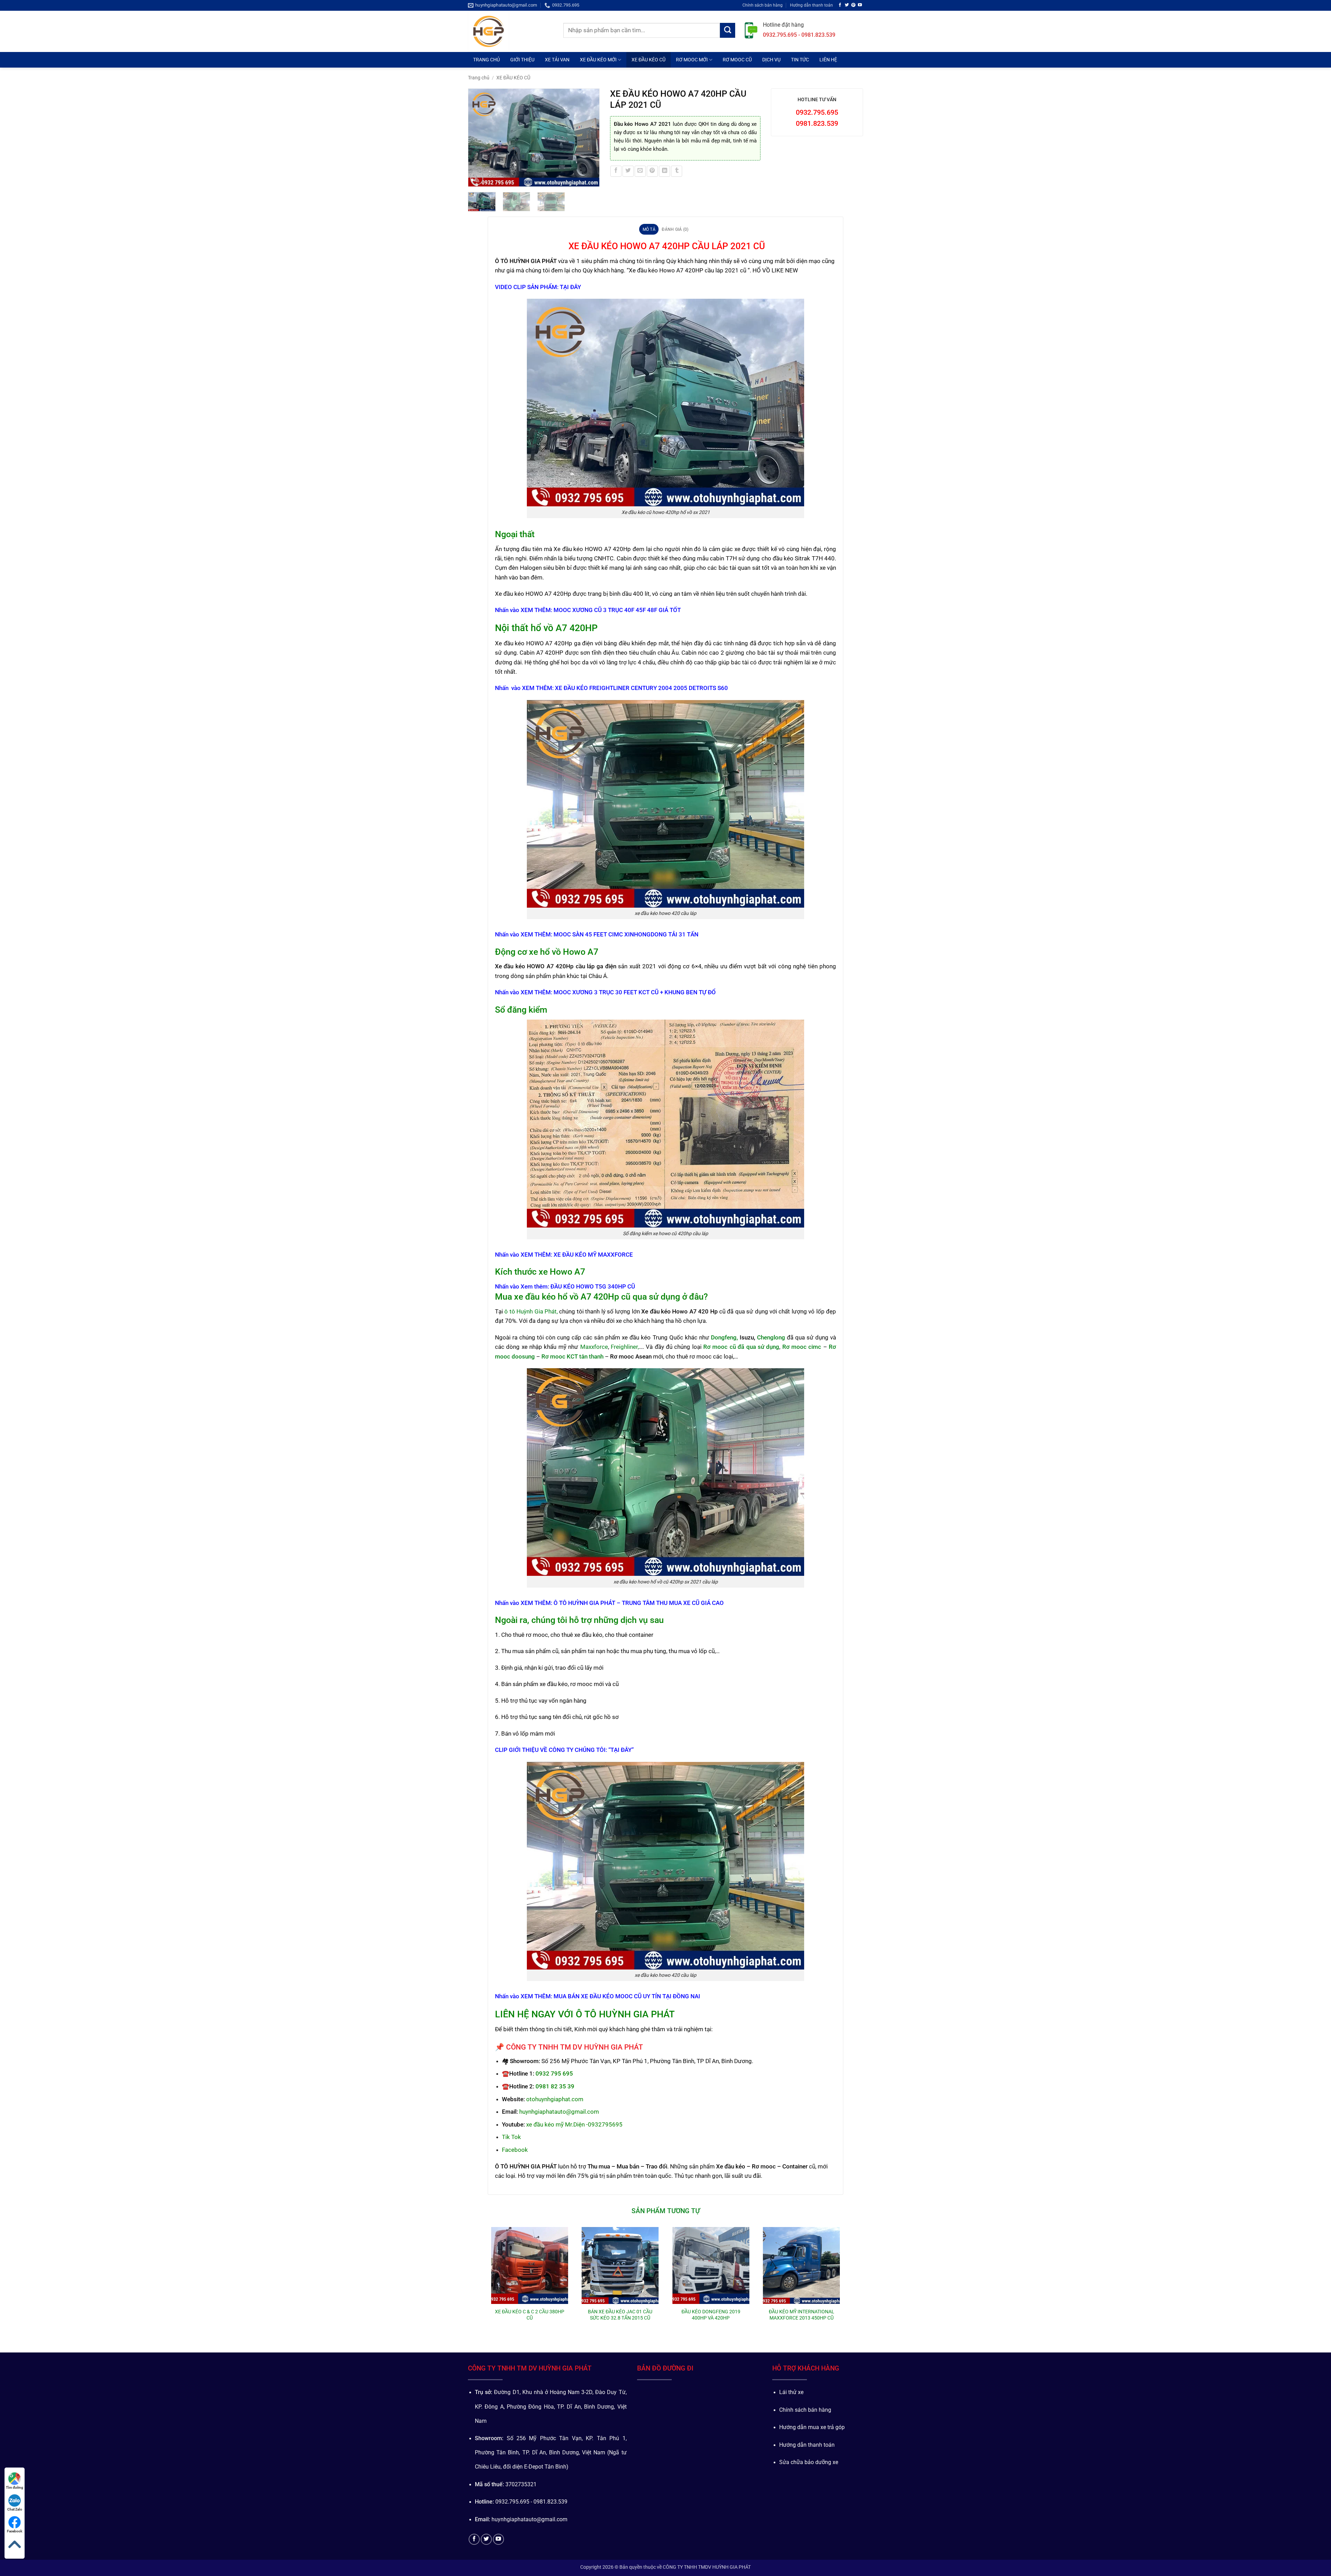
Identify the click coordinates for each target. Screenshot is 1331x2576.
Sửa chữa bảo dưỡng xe (809, 2462)
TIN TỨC (800, 60)
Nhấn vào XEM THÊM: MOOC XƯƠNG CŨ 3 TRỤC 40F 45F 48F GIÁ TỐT (588, 610)
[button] (477, 179)
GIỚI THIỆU (522, 60)
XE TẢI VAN (557, 60)
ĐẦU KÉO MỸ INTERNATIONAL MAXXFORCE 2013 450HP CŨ (802, 2315)
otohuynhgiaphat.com (555, 2099)
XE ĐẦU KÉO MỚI (598, 60)
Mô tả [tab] (649, 229)
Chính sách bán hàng (763, 5)
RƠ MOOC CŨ (737, 60)
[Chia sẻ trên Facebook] (616, 171)
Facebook (515, 2150)
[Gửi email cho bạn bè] (640, 171)
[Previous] (477, 138)
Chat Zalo (15, 2509)
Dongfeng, (724, 1337)
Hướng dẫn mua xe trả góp (812, 2427)
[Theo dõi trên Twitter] (847, 5)
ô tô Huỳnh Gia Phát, (531, 1311)
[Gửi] (728, 30)
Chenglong (771, 1337)
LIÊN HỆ (828, 60)
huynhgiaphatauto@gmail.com (559, 2112)
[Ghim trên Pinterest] (652, 171)
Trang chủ (479, 78)
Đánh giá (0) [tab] (675, 229)
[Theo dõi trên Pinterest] (853, 5)
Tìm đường (15, 2487)
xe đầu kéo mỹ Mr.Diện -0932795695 (574, 2124)
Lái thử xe (791, 2392)
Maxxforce (594, 1347)
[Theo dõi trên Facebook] (840, 5)
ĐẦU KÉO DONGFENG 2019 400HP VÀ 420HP (711, 2315)
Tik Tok (511, 2137)
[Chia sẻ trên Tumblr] (677, 171)
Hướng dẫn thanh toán (811, 5)
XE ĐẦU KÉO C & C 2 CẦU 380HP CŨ (530, 2315)
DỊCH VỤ (771, 60)
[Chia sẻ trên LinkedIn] (664, 171)
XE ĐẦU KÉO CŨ (649, 60)
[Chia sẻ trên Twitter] (628, 171)
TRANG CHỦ (486, 60)
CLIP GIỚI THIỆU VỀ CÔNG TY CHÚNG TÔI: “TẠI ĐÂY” (564, 1750)
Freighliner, (625, 1347)
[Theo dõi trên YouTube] (860, 5)
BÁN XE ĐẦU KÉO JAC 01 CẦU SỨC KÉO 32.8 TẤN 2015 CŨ (620, 2315)
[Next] (591, 138)
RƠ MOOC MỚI (692, 60)
